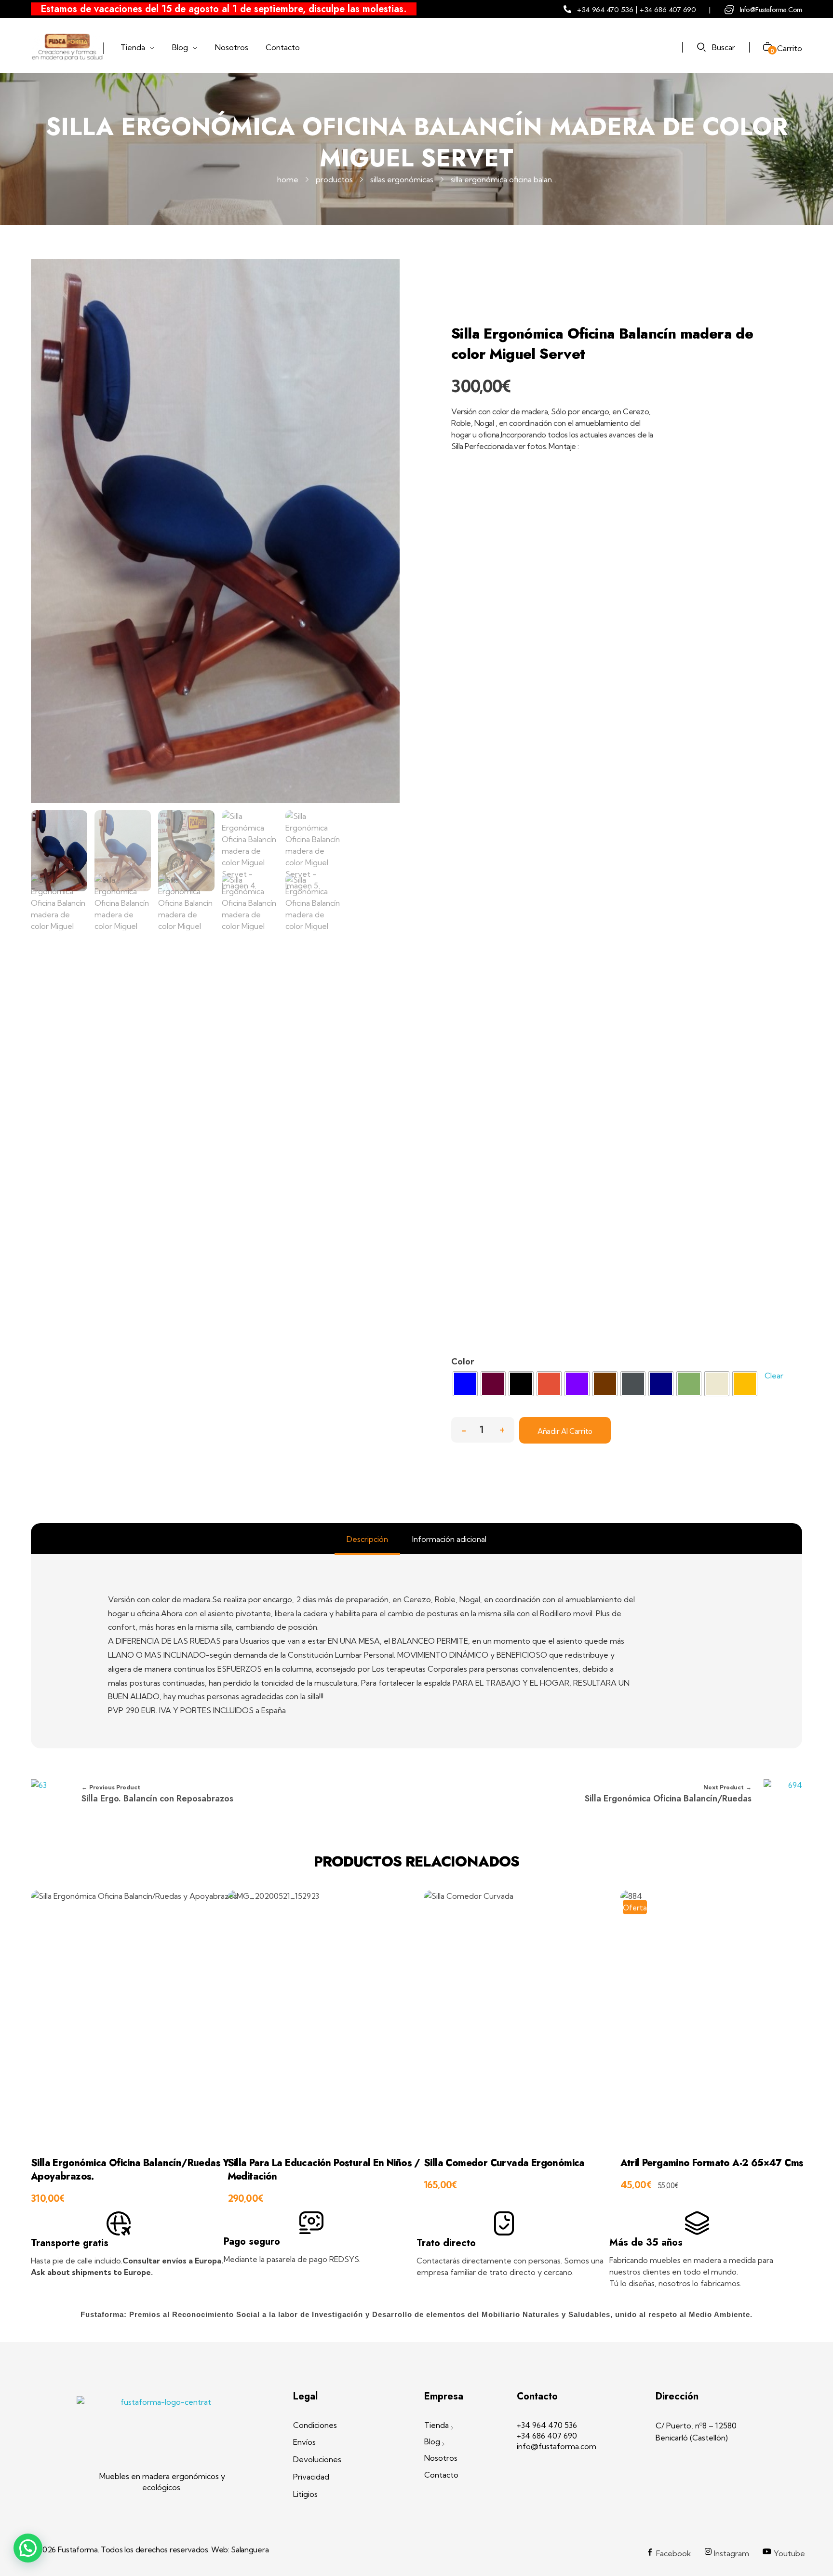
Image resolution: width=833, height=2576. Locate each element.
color (463, 1361)
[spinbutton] (483, 1430)
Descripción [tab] (367, 1539)
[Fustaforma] (67, 47)
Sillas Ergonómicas (402, 179)
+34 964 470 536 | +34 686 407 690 (636, 10)
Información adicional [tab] (449, 1539)
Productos (334, 179)
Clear (774, 1376)
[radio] (465, 1384)
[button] (502, 1427)
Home (288, 179)
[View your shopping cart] (764, 48)
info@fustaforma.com (771, 10)
